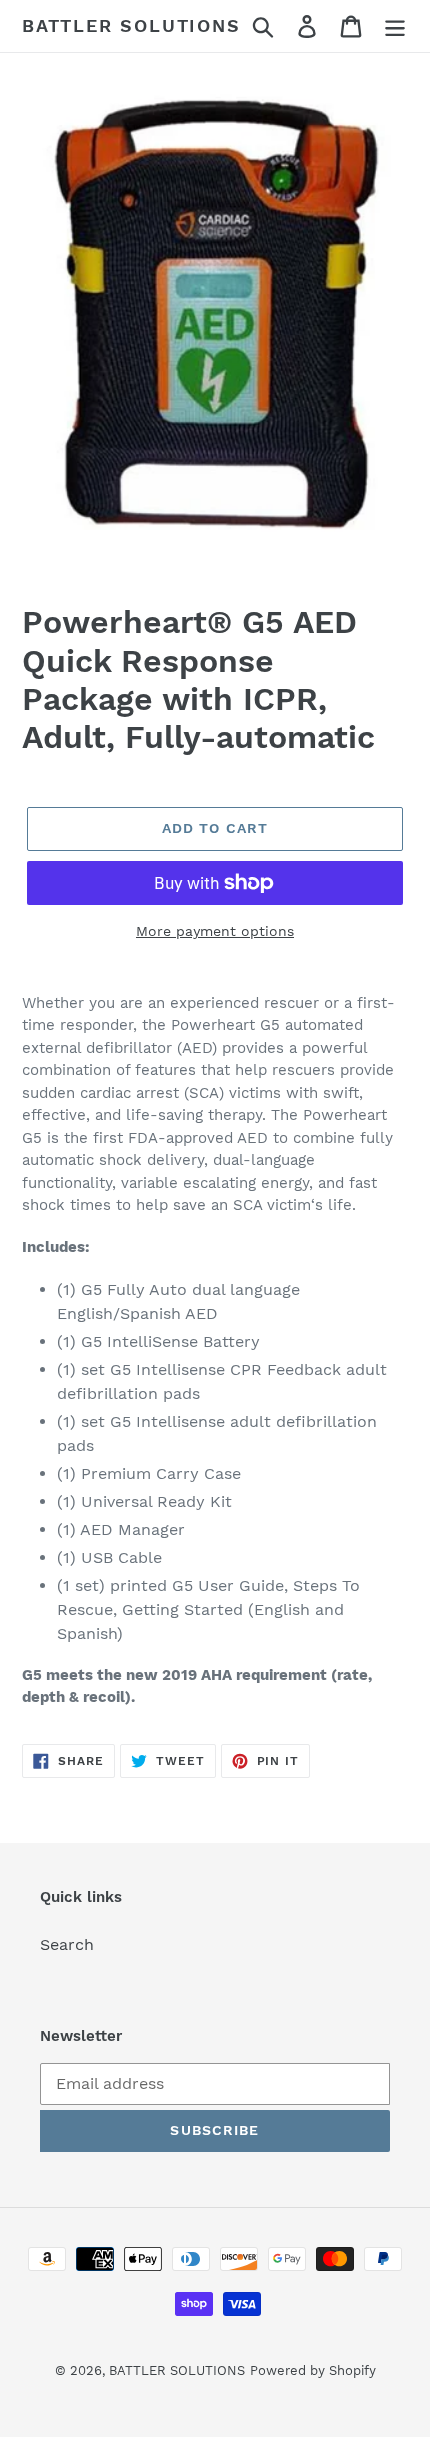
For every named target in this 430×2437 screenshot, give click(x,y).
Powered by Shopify (313, 2370)
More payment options (215, 931)
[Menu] (395, 26)
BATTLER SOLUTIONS (131, 25)
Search (67, 1944)
